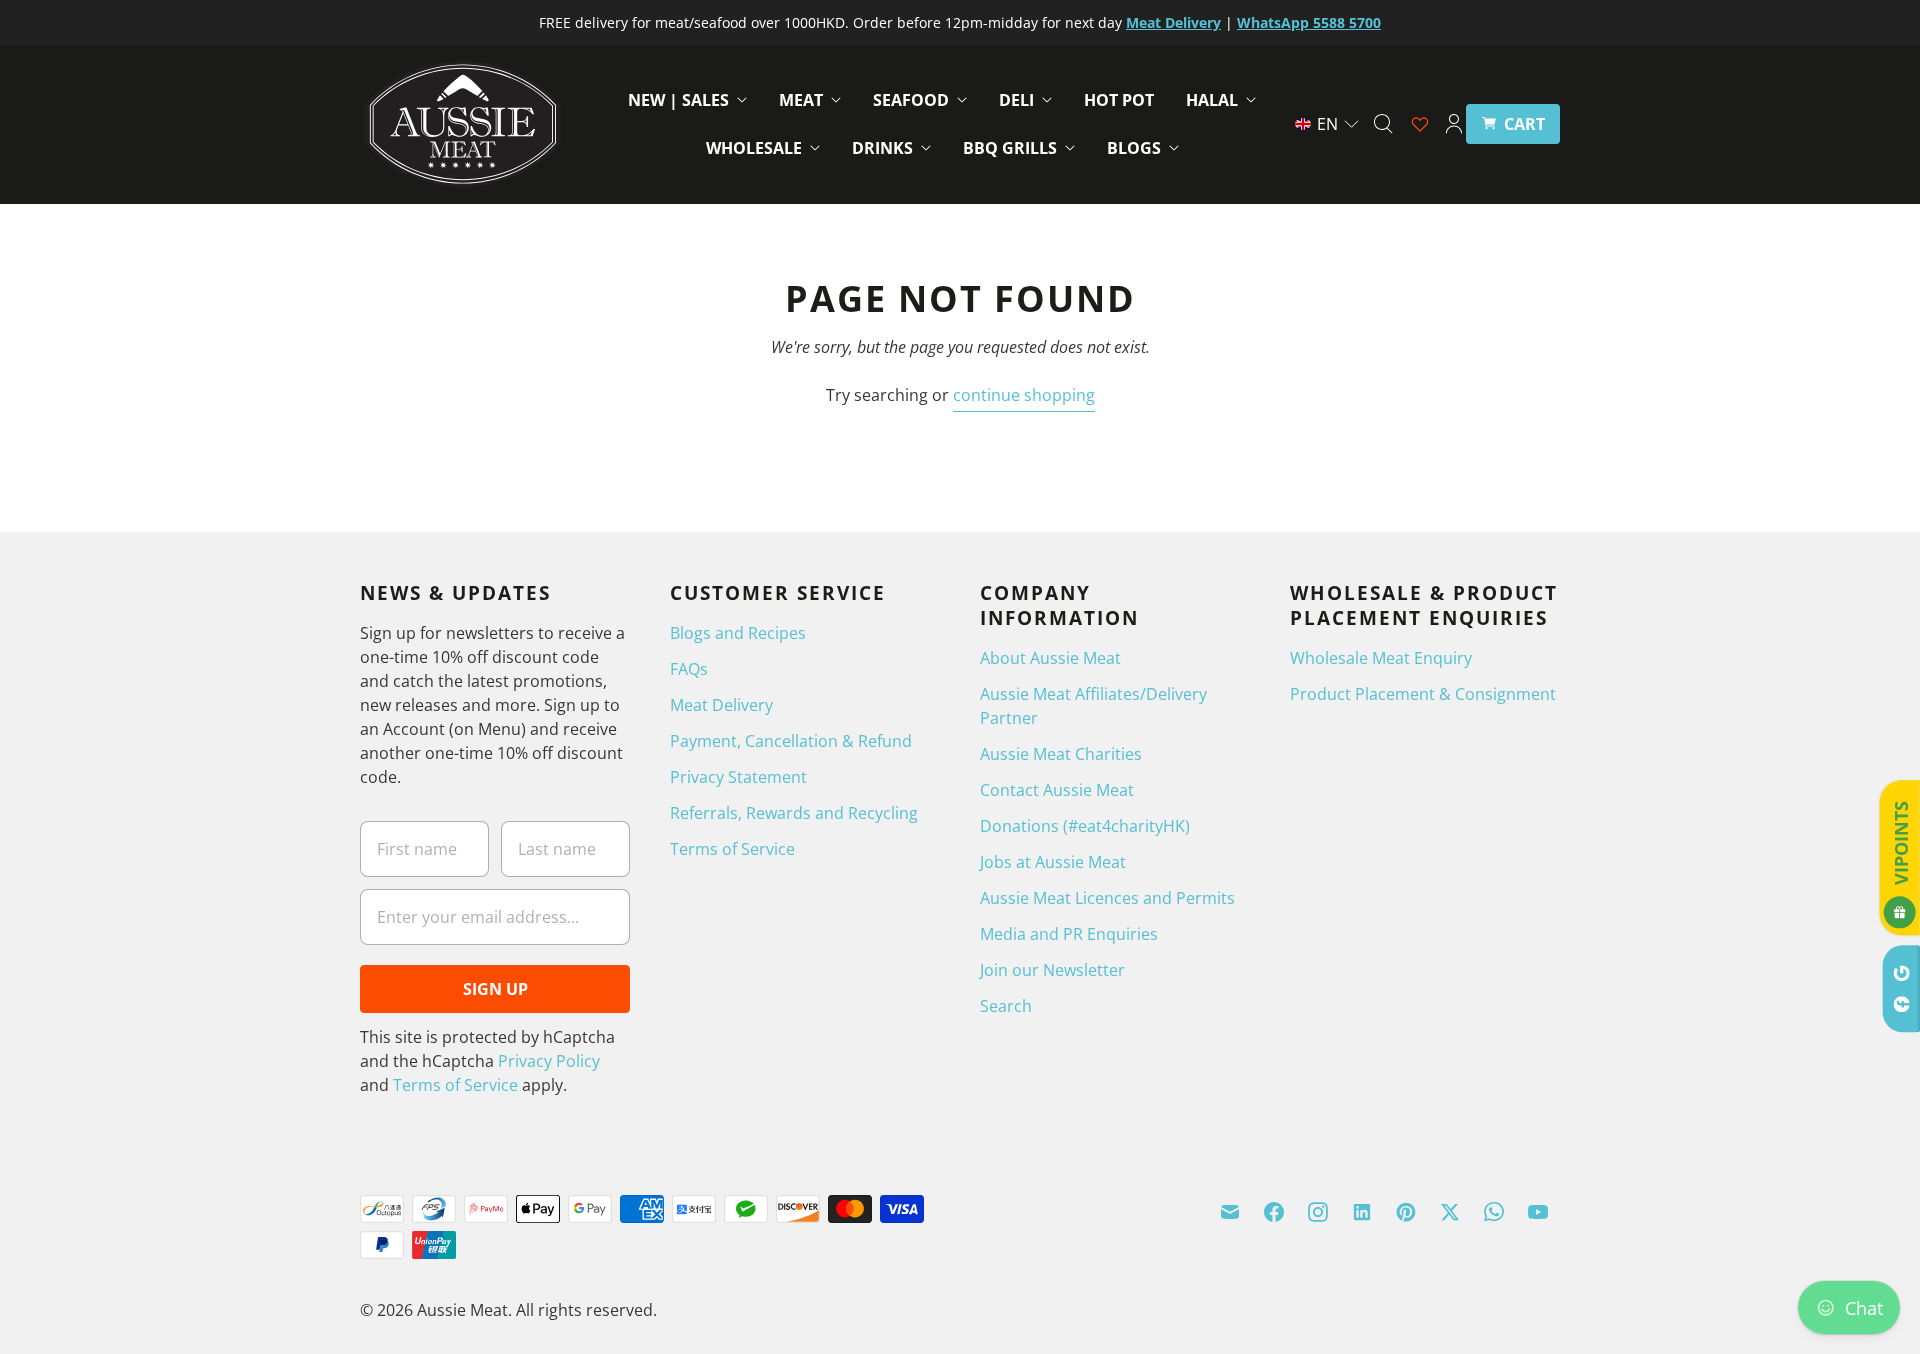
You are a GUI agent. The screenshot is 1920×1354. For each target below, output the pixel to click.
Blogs (1134, 148)
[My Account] (1454, 124)
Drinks (882, 148)
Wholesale (754, 148)
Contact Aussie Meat (1057, 790)
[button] (1327, 124)
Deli (1016, 100)
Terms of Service (455, 1085)
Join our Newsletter (1052, 970)
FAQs (689, 669)
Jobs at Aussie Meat (1053, 862)
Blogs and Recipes (738, 633)
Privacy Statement (738, 777)
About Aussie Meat (1050, 658)
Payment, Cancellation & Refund (791, 741)
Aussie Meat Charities (1061, 754)
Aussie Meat (462, 1310)
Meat (801, 100)
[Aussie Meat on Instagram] (1318, 1212)
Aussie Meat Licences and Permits (1107, 898)
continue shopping (1024, 395)
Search (1006, 1006)
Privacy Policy (549, 1061)
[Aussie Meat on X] (1450, 1212)
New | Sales (678, 100)
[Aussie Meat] (462, 124)
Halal (1212, 100)
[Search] (1383, 124)
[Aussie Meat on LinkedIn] (1362, 1212)
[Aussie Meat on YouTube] (1538, 1212)
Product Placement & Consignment (1423, 694)
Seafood (911, 100)
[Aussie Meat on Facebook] (1274, 1212)
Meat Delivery (721, 705)
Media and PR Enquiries (1069, 934)
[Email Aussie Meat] (1230, 1212)
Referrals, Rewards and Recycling (794, 813)
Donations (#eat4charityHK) (1085, 826)
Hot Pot (1119, 100)
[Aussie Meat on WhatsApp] (1494, 1212)
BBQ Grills (1010, 148)
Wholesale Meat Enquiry (1381, 658)
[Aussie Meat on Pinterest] (1406, 1212)
